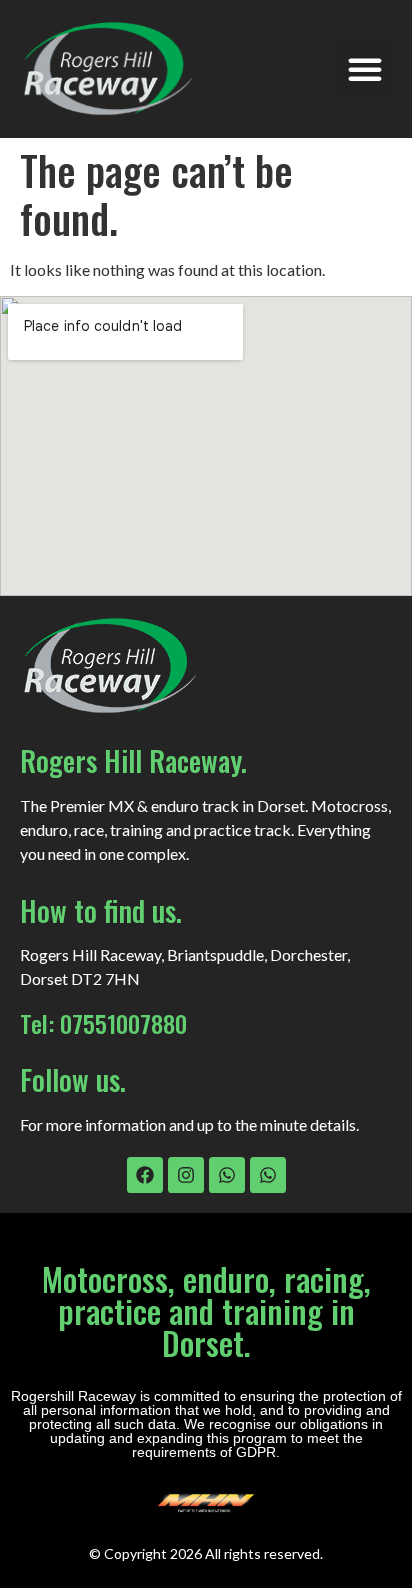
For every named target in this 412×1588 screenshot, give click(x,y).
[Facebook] (145, 1175)
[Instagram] (186, 1175)
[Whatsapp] (227, 1175)
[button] (365, 69)
